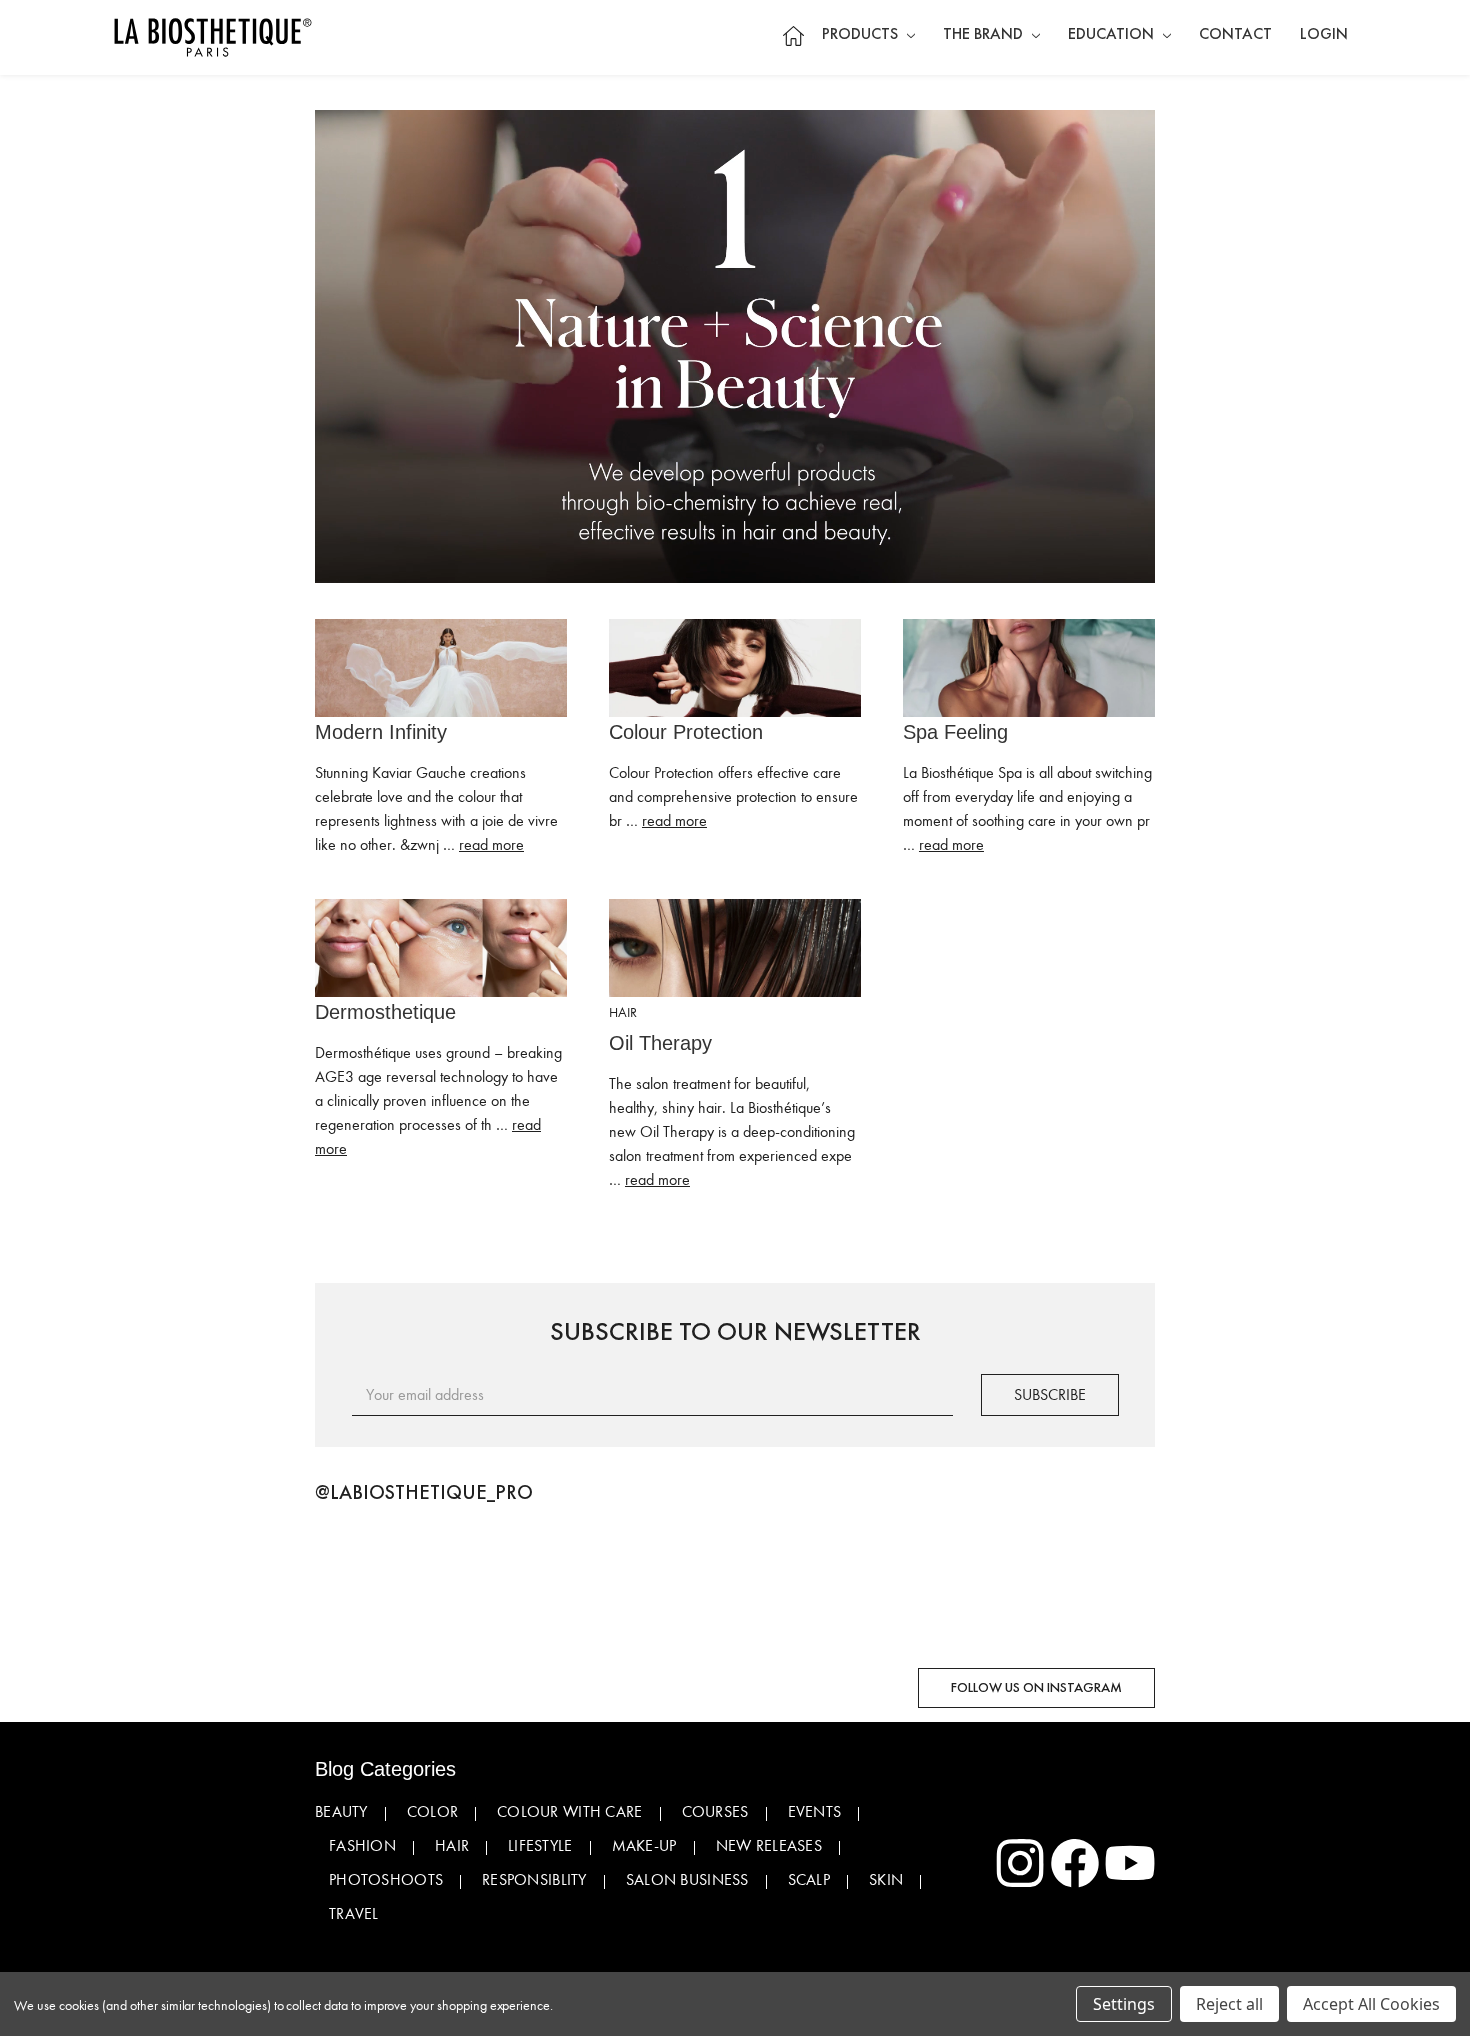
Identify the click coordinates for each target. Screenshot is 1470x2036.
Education (1113, 35)
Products (862, 35)
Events (815, 1812)
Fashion (362, 1846)
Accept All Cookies (1371, 2004)
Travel (354, 1914)
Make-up (644, 1846)
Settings (1124, 2004)
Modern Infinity (381, 732)
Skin (886, 1880)
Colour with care (569, 1812)
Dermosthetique (385, 1012)
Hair (452, 1846)
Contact (1235, 35)
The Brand (985, 35)
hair (623, 1012)
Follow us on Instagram (1036, 1688)
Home (793, 35)
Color (432, 1812)
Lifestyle (540, 1846)
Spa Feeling (955, 732)
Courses (715, 1812)
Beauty (341, 1812)
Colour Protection (686, 732)
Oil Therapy (660, 1043)
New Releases (769, 1846)
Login (1324, 35)
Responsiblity (534, 1880)
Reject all (1229, 2004)
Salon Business (687, 1880)
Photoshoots (386, 1880)
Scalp (809, 1880)
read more (491, 845)
